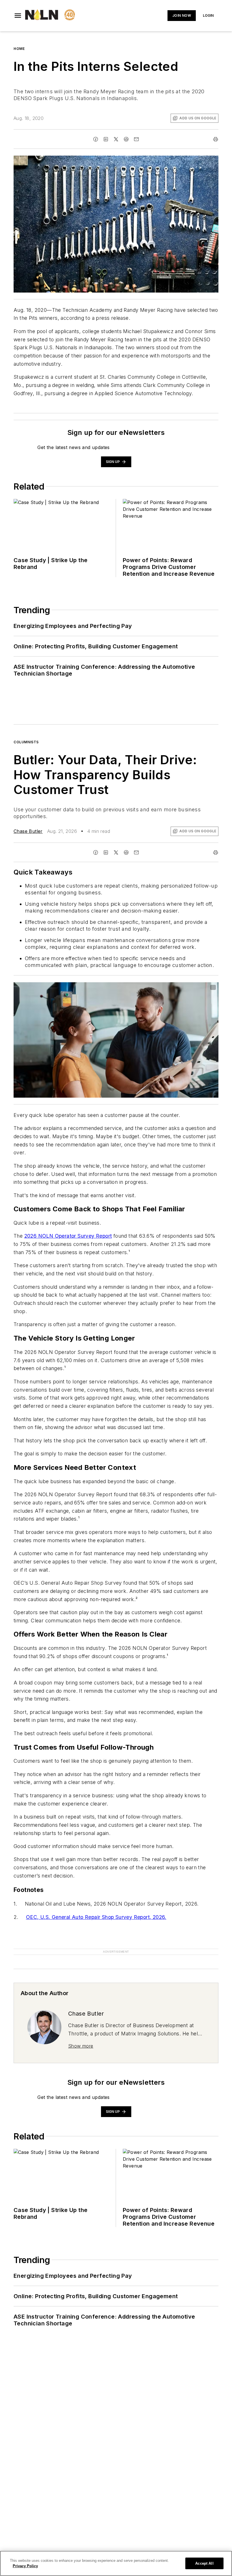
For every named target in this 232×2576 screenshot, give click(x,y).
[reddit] (126, 139)
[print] (216, 139)
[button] (18, 16)
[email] (136, 139)
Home (19, 49)
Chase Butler (28, 831)
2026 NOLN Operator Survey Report (68, 1236)
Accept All (204, 2563)
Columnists (26, 742)
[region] (116, 2563)
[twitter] (116, 139)
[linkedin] (106, 139)
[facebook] (96, 139)
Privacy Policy (25, 2566)
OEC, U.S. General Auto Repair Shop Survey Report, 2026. (96, 1917)
